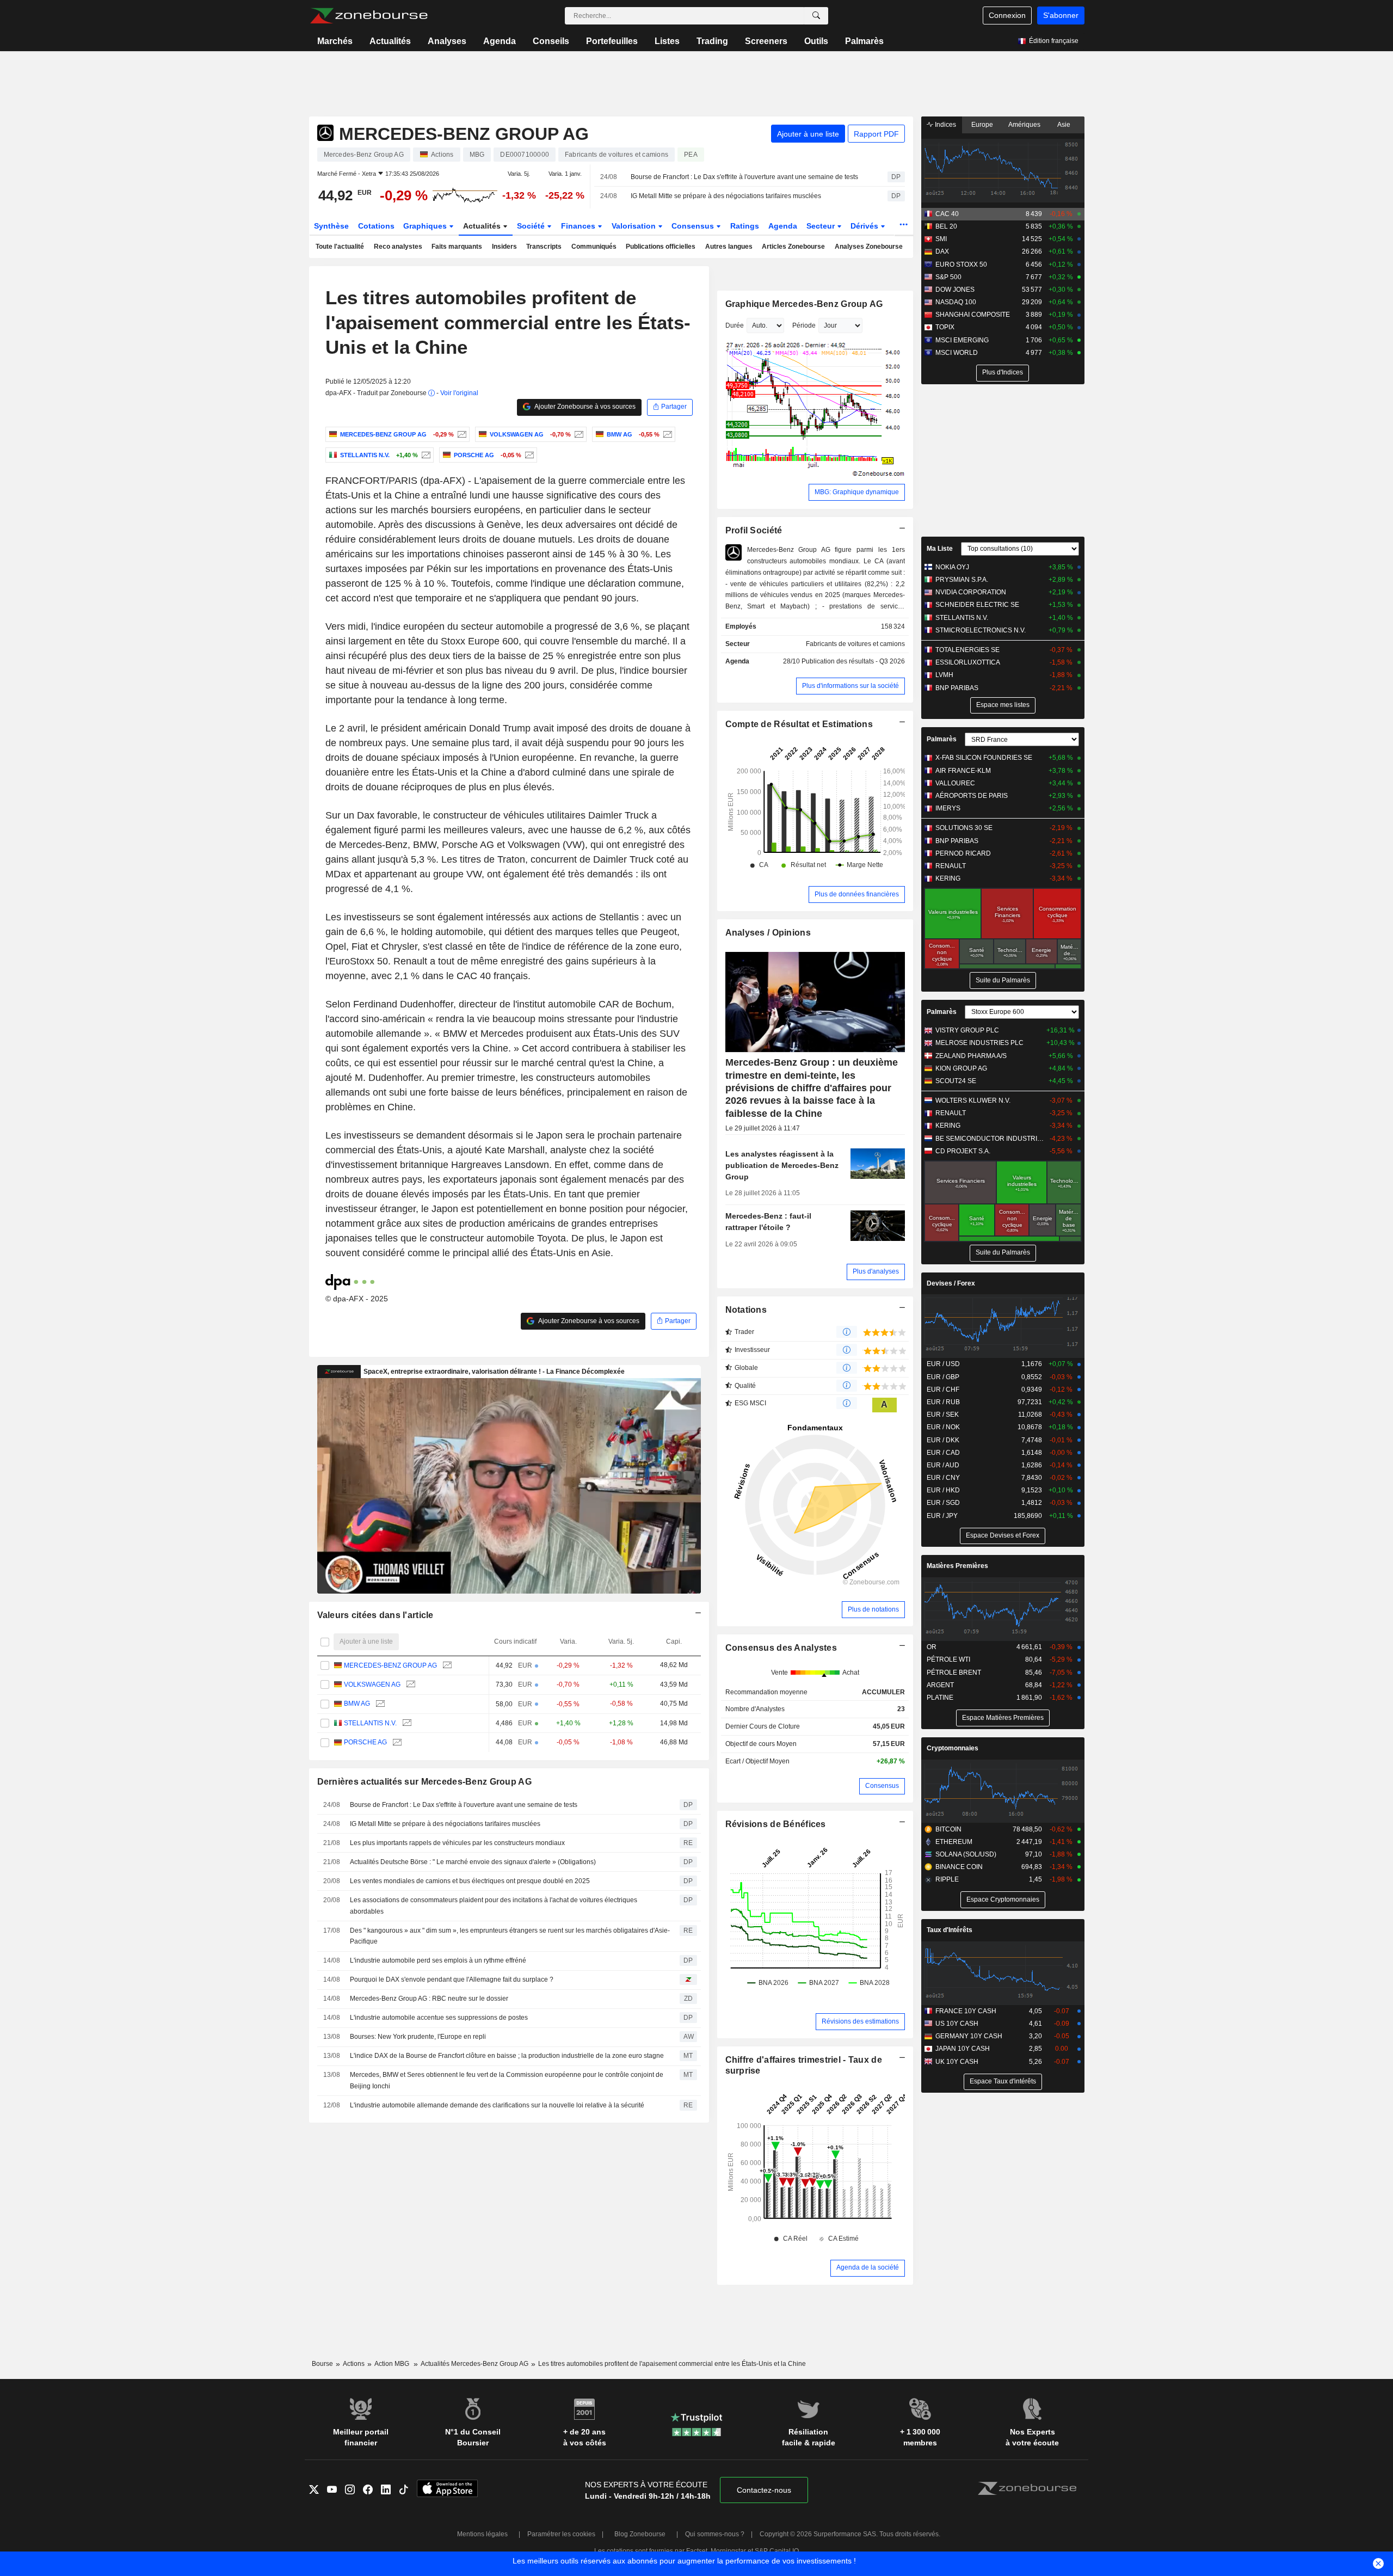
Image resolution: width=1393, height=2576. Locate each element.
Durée (735, 325)
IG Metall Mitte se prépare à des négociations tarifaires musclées (726, 196)
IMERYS (948, 808)
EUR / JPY (942, 1516)
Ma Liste (940, 549)
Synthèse (331, 226)
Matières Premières (957, 1566)
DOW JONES (955, 290)
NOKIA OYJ (952, 567)
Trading (712, 41)
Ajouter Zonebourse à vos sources (584, 407)
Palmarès (864, 41)
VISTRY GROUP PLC (967, 1030)
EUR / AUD (943, 1465)
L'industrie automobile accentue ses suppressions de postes (439, 2018)
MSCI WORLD (957, 353)
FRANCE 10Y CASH (966, 2011)
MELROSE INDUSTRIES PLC (979, 1043)
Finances (579, 226)
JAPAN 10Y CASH (963, 2049)
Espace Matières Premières (1003, 1718)
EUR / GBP (943, 1377)
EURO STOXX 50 (961, 265)
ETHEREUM (954, 1842)
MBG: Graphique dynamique (857, 492)
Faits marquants (457, 247)
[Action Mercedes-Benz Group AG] (461, 434)
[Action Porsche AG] (528, 455)
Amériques (1024, 125)
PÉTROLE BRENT (954, 1673)
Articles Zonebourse (793, 247)
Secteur (822, 226)
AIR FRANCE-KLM (963, 771)
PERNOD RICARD (963, 853)
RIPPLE (947, 1879)
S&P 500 (948, 277)
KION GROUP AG (961, 1068)
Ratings (745, 226)
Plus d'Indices (1003, 372)
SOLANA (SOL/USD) (966, 1854)
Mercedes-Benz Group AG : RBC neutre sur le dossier (429, 1999)
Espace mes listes (1003, 705)
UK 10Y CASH (957, 2062)
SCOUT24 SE (956, 1081)
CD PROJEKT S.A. (963, 1151)
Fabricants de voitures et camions (855, 644)
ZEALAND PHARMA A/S (971, 1056)
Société (532, 226)
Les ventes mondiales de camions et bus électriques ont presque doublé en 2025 (470, 1881)
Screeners (766, 41)
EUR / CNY (943, 1478)
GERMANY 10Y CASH (969, 2036)
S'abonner (1061, 15)
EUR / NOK (943, 1427)
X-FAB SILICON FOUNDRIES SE (984, 758)
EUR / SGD (943, 1503)
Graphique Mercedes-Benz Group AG (804, 304)
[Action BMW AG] (666, 434)
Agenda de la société (868, 2267)
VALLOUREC (955, 783)
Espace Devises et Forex (1003, 1535)
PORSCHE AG (365, 1742)
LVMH (944, 675)
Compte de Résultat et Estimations (799, 724)
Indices (945, 125)
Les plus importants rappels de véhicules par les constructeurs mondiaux (457, 1843)
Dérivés (865, 226)
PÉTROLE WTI (948, 1659)
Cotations (376, 226)
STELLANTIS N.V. (370, 1723)
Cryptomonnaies (953, 1748)
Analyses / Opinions (768, 933)
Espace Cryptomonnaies (1003, 1899)
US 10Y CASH (957, 2024)
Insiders (504, 247)
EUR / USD (943, 1364)
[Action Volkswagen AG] (578, 434)
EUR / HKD (943, 1490)
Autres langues (729, 247)
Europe (982, 125)
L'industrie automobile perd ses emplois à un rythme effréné (438, 1960)
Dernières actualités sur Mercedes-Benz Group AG (424, 1782)
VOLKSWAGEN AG (372, 1684)
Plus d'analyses (876, 1271)
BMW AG (357, 1704)
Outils (816, 41)
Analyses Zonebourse (869, 247)
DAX (942, 251)
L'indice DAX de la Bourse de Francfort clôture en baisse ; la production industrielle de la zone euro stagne (507, 2056)
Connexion (1007, 15)
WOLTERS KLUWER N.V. (973, 1101)
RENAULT (951, 866)
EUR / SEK (943, 1415)
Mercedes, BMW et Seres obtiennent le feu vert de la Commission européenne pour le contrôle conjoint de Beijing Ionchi (507, 2080)
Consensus (694, 226)
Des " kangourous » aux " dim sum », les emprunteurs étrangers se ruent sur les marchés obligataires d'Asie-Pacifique (510, 1936)
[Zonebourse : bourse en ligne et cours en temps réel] (369, 16)
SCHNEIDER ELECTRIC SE (977, 605)
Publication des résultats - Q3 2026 (853, 661)
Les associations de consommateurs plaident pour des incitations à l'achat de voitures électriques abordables (494, 1906)
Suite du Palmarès (1003, 980)
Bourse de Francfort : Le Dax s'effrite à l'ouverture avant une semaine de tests (744, 177)
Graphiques (426, 226)
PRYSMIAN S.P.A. (962, 580)
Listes (667, 41)
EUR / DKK (943, 1440)
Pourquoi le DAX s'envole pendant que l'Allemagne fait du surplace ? (452, 1979)
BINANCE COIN (959, 1867)
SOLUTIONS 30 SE (964, 828)
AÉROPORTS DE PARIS (972, 796)
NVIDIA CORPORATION (971, 592)
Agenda (500, 41)
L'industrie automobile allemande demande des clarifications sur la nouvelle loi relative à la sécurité (497, 2105)
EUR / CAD (943, 1453)
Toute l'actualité (340, 247)
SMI (941, 239)
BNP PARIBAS (957, 688)
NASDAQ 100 (956, 302)
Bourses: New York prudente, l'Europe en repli (418, 2037)
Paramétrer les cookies (561, 2534)
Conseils (551, 41)
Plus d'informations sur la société (850, 686)
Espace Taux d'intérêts (1003, 2081)
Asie (1064, 125)
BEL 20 (946, 226)
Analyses (447, 41)
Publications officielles (661, 247)
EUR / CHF (943, 1390)
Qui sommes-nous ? (715, 2534)
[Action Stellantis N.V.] (425, 455)
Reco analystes (398, 247)
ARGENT (940, 1685)
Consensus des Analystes (781, 1648)
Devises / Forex (951, 1283)
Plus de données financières (857, 894)
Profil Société (754, 530)
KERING (948, 878)
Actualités (390, 41)
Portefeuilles (612, 41)
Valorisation (635, 226)
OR (932, 1647)
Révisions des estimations (860, 2021)
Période (804, 325)
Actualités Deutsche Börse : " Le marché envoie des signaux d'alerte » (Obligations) (473, 1862)
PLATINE (940, 1698)
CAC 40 (947, 214)
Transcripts (544, 247)
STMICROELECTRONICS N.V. (981, 630)
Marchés (335, 41)
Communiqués (594, 247)
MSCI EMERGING (962, 340)
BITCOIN (948, 1829)
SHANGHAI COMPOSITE (973, 315)
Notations (746, 1310)
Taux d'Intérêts (950, 1930)
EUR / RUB (943, 1402)
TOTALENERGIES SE (967, 650)
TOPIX (945, 327)
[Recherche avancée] (816, 16)
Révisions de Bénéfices (776, 1824)
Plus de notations (873, 1609)
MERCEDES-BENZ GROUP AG (390, 1665)
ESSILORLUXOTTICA (968, 662)
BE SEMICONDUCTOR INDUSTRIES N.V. (990, 1139)
